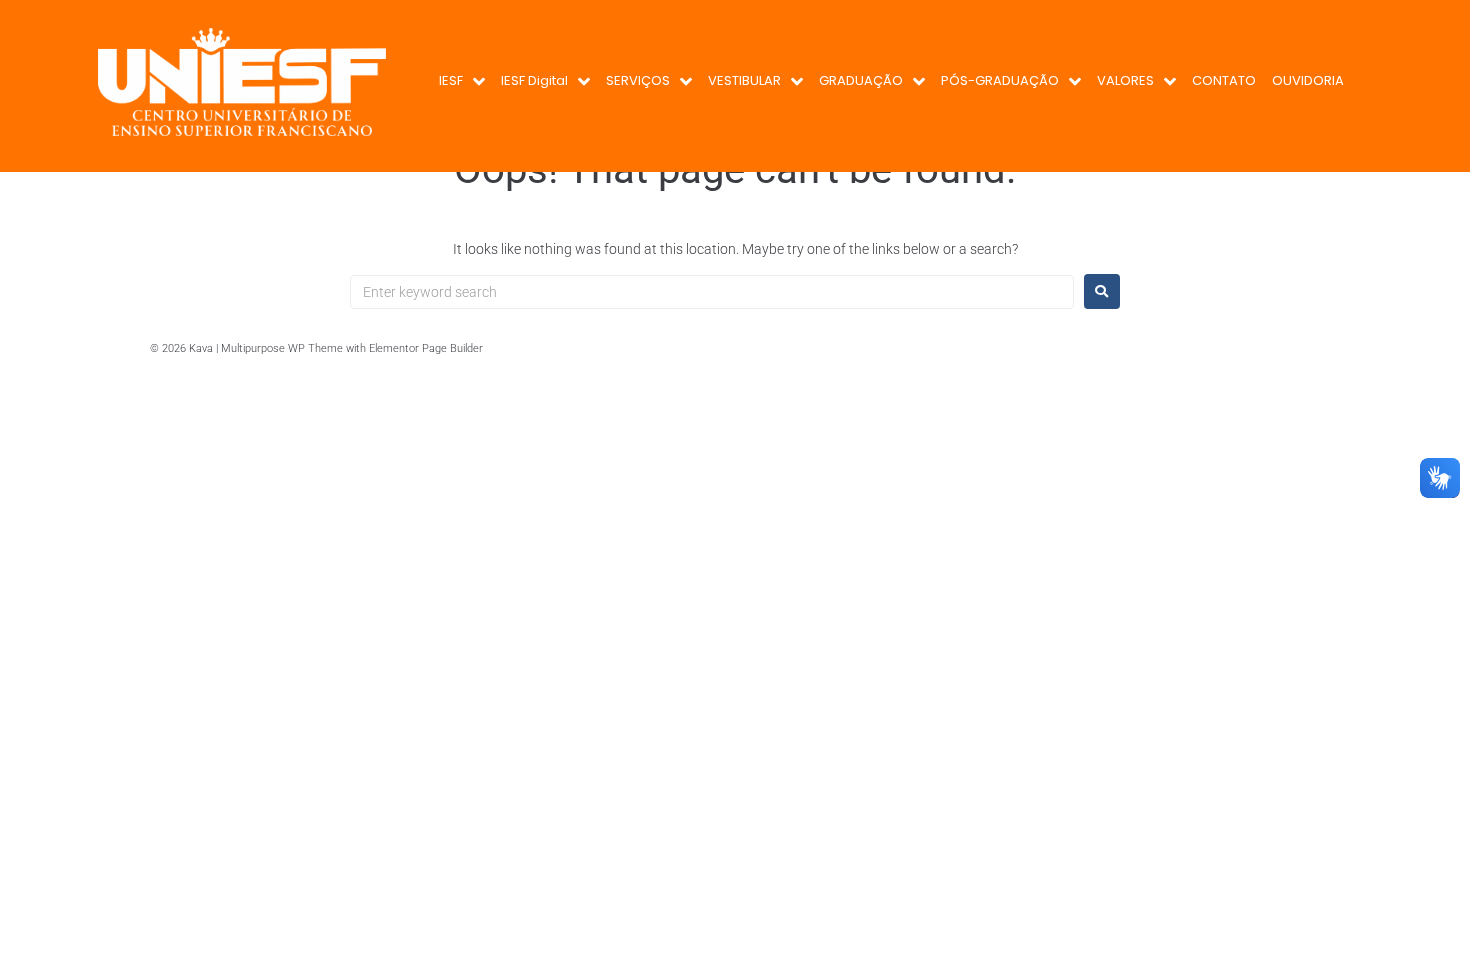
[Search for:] (712, 292)
